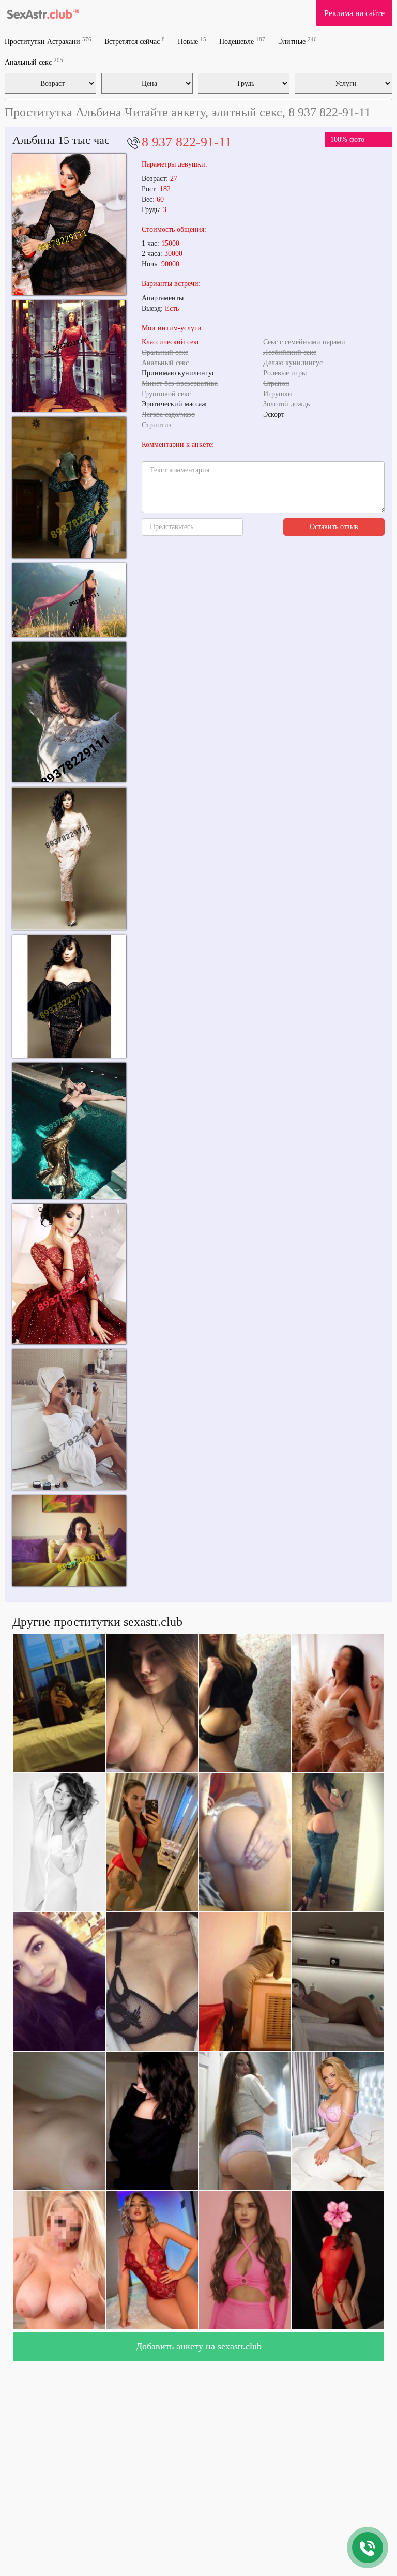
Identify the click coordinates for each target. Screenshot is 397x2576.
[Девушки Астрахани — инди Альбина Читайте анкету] (69, 712)
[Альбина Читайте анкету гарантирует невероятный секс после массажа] (69, 1131)
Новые (192, 41)
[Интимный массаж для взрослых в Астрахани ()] (69, 487)
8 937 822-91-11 (187, 142)
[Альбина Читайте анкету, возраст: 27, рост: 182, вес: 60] (69, 356)
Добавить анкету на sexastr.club (199, 2346)
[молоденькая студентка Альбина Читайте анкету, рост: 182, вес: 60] (69, 600)
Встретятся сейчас (135, 41)
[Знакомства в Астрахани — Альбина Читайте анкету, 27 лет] (69, 1274)
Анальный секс (34, 62)
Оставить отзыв (334, 527)
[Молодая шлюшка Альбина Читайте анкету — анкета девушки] (69, 1420)
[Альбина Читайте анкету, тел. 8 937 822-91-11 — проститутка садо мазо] (69, 859)
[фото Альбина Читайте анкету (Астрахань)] (69, 996)
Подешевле (242, 41)
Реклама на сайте (354, 13)
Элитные (297, 41)
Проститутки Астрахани (48, 41)
